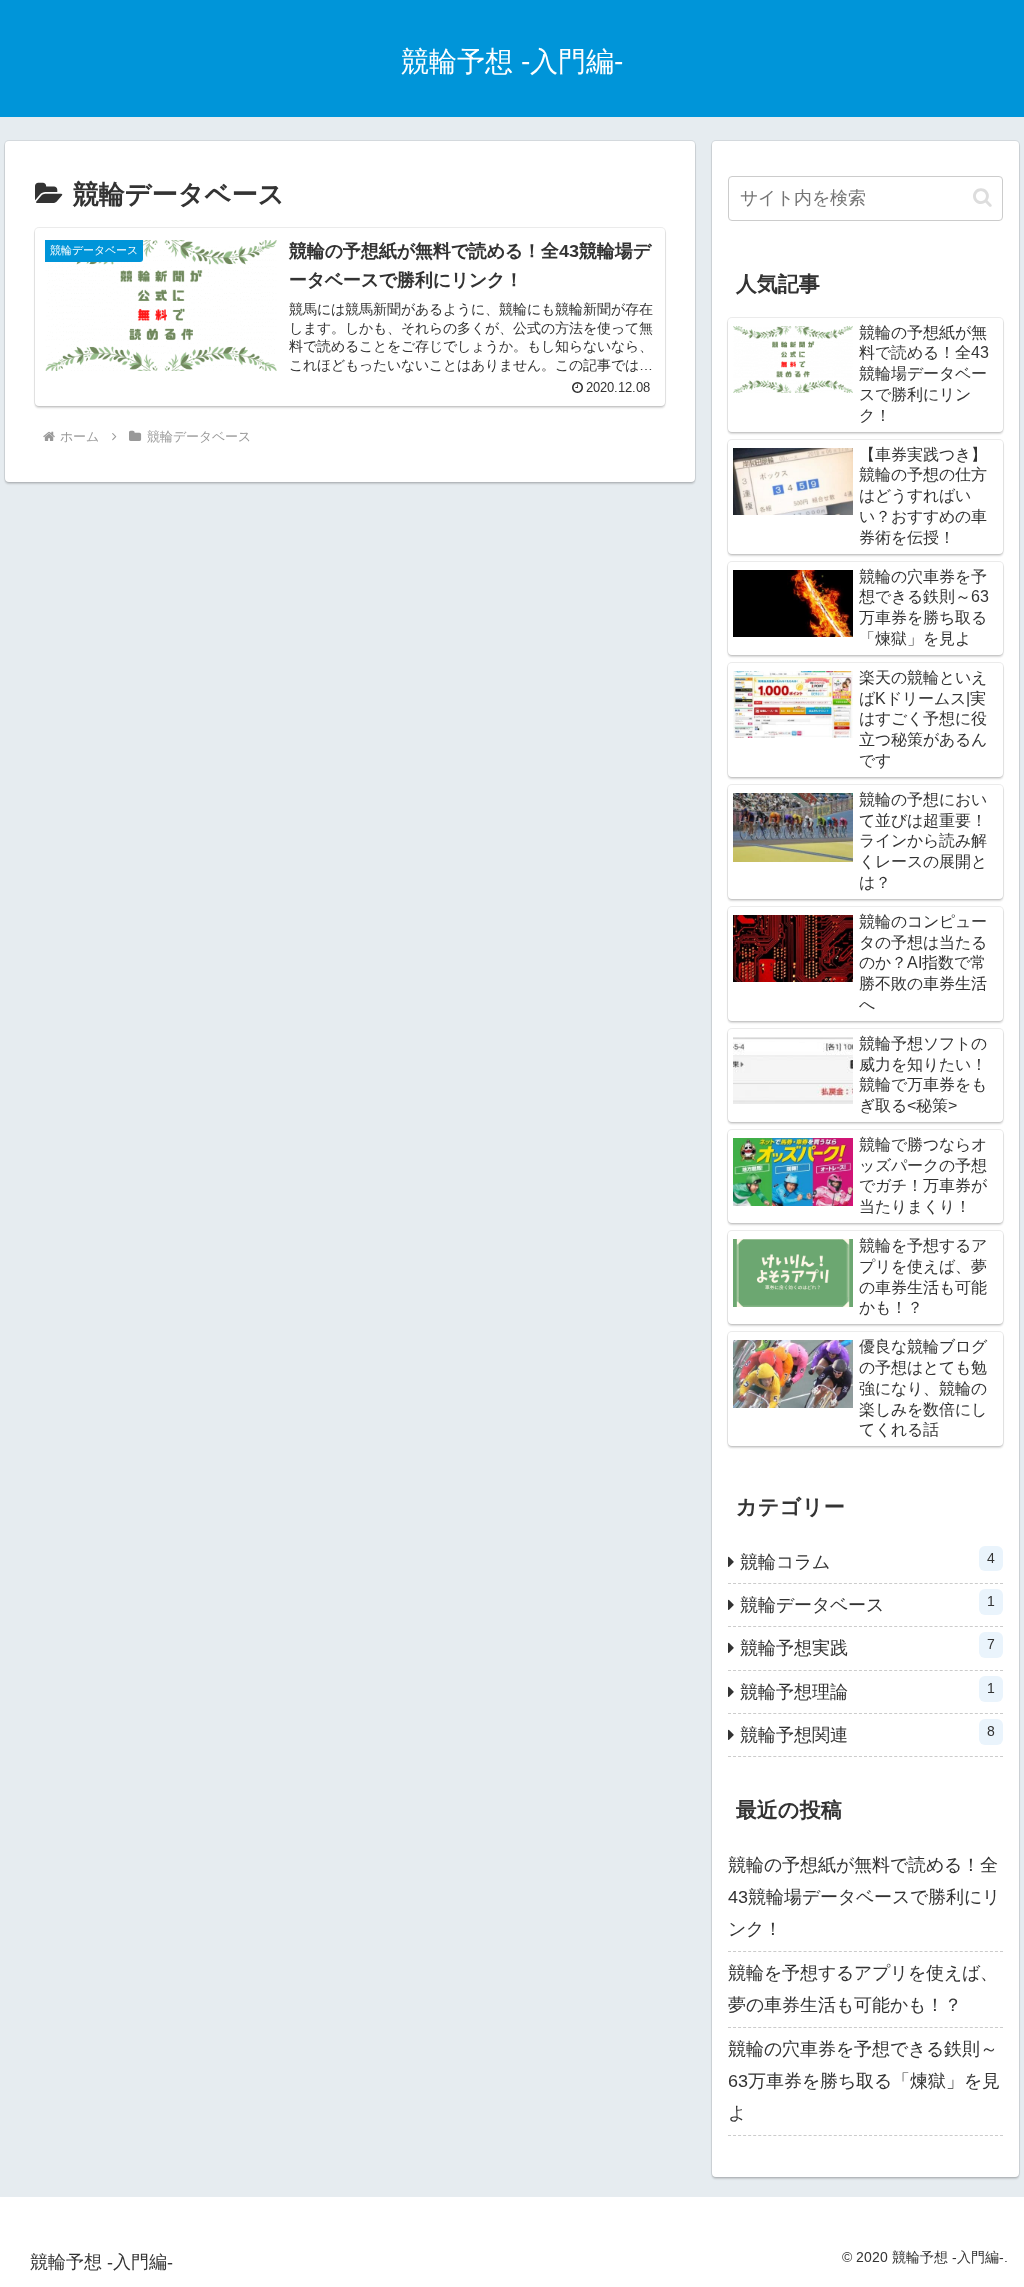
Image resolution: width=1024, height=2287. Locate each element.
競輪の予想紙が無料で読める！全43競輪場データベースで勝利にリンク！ (864, 1897)
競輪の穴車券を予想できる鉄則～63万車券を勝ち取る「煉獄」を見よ (864, 2081)
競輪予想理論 (867, 1691)
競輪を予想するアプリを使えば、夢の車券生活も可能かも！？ (863, 1989)
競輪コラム (867, 1561)
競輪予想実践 (867, 1647)
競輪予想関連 (867, 1734)
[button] (982, 197)
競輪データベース (867, 1604)
